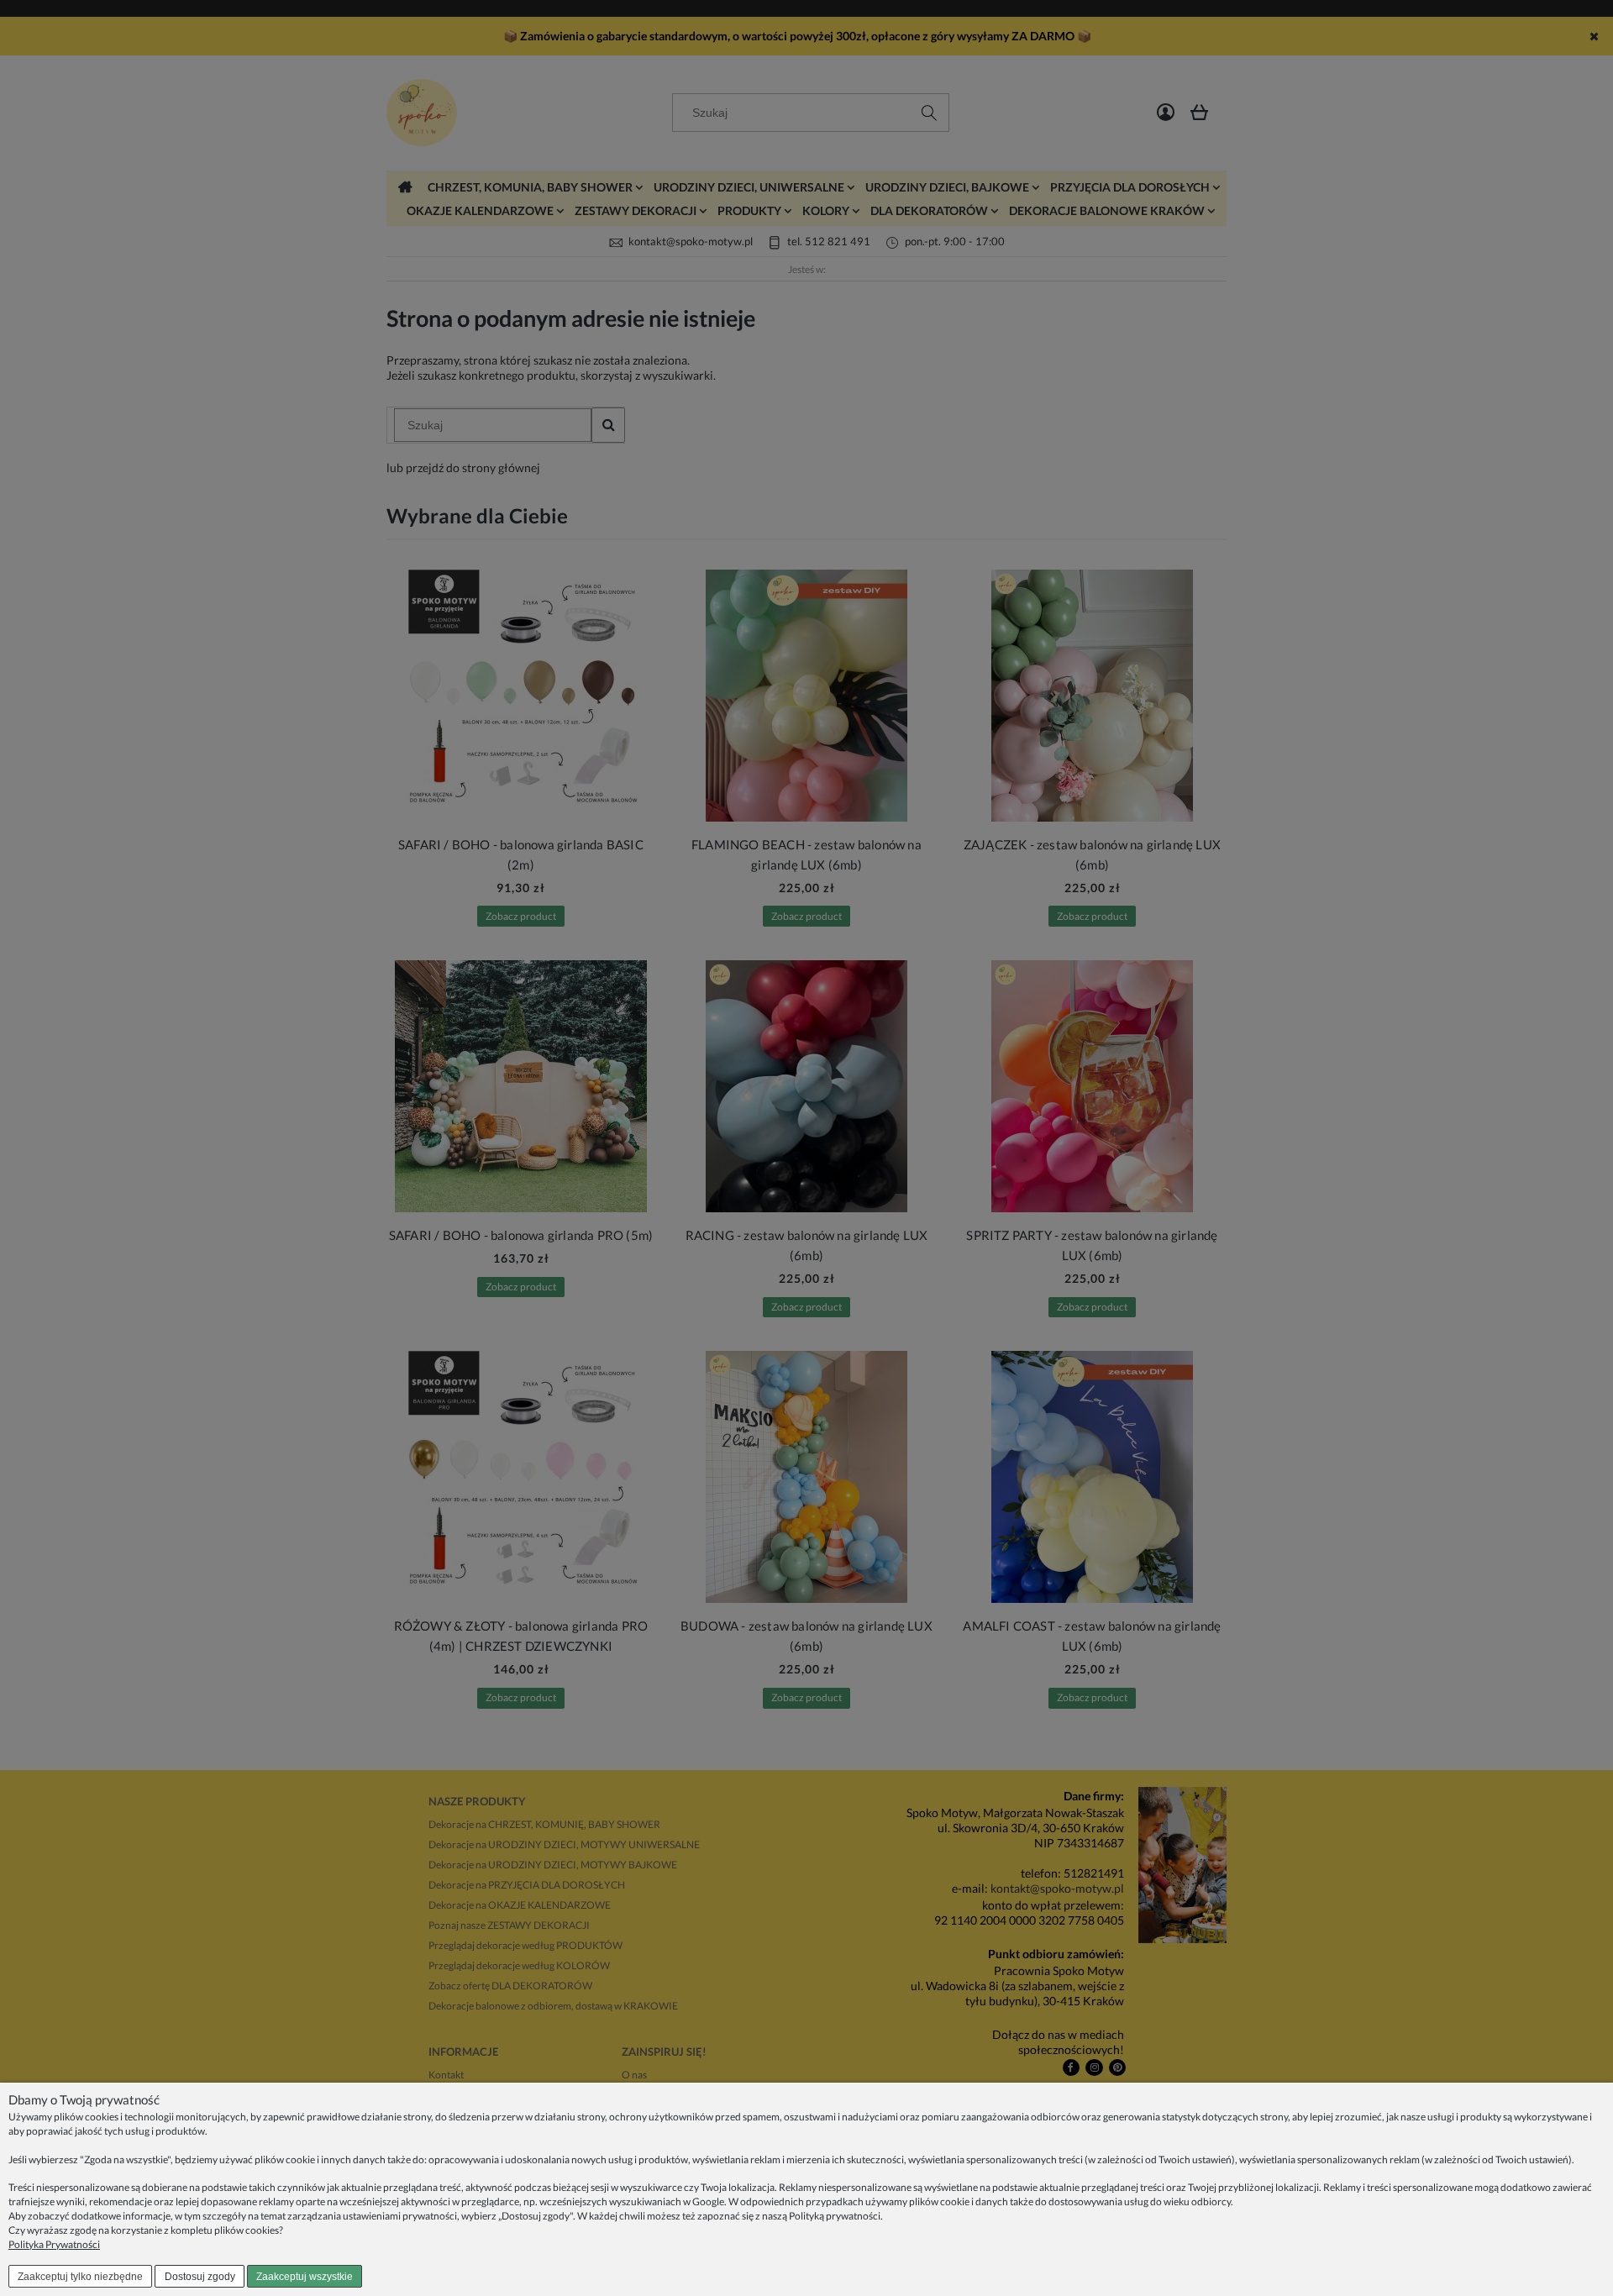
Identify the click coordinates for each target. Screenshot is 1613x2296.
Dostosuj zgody (200, 2277)
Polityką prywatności (835, 2216)
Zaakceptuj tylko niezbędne (80, 2277)
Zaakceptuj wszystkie (305, 2277)
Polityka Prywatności (54, 2244)
